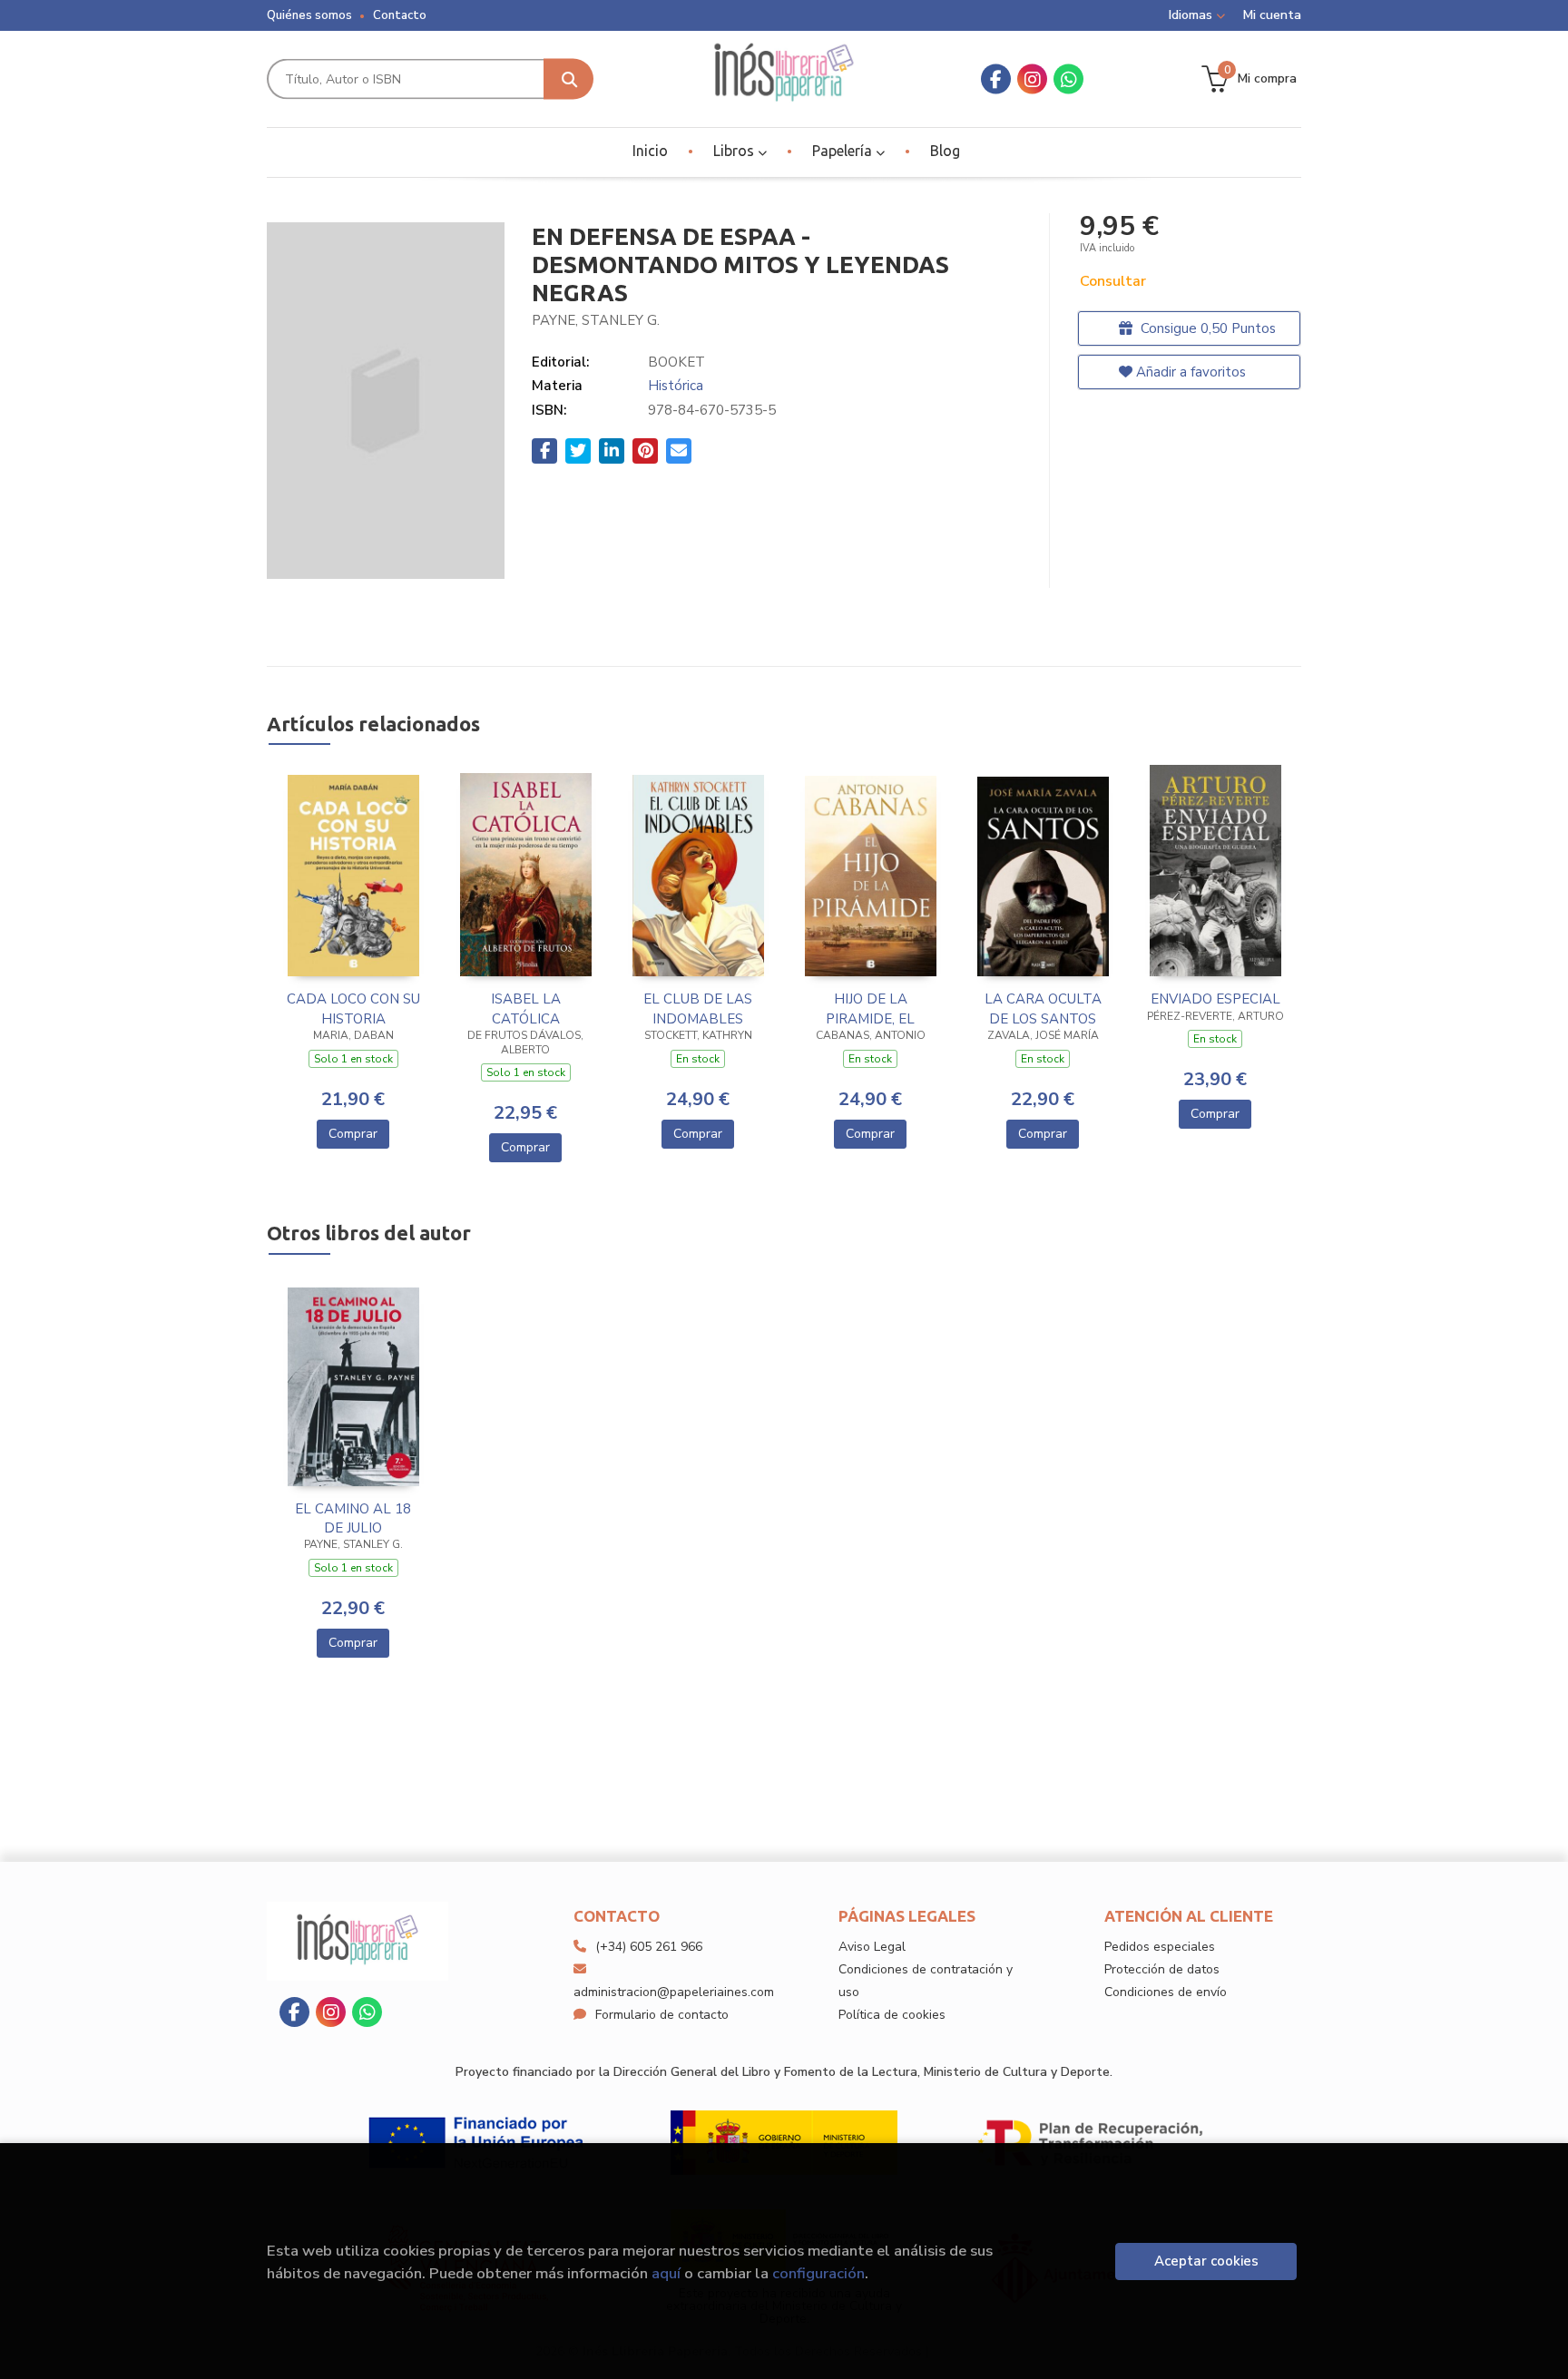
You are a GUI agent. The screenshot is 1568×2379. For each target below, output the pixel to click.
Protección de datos (1162, 1969)
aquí (666, 2273)
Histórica (676, 386)
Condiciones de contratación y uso (926, 1981)
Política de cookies (892, 2015)
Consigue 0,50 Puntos (1206, 328)
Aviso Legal (872, 1947)
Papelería (844, 151)
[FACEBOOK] (996, 79)
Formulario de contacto (662, 2015)
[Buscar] (568, 79)
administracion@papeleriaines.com (674, 1992)
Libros (735, 151)
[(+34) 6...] (1068, 79)
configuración (818, 2273)
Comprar (353, 1134)
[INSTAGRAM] (1032, 79)
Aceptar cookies (1206, 2261)
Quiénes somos (309, 15)
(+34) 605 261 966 (649, 1947)
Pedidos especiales (1160, 1947)
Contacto (400, 15)
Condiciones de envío (1166, 1992)
